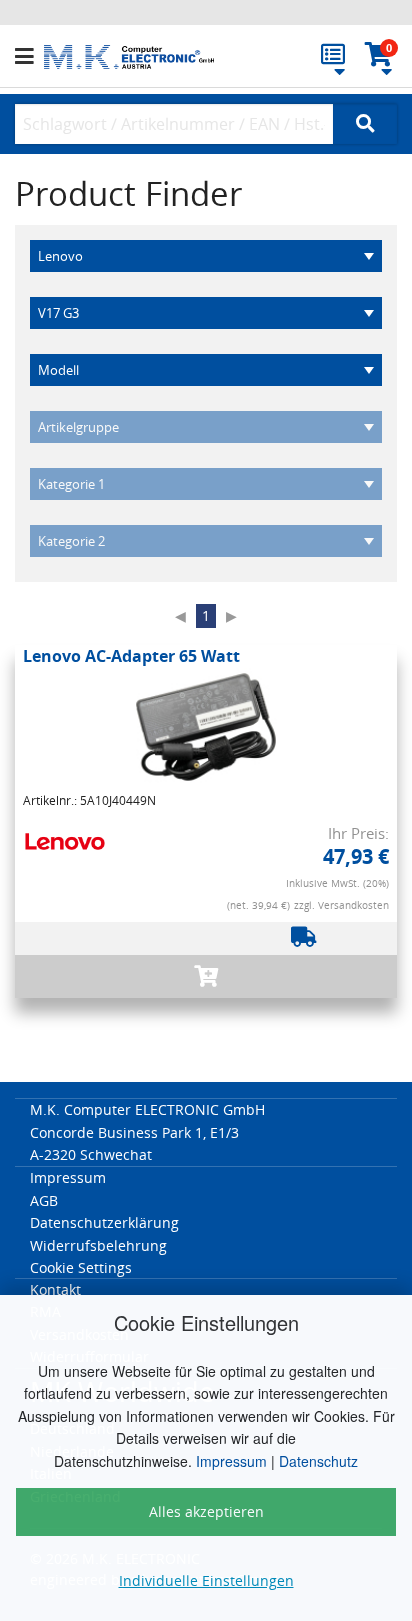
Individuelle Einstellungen (206, 1580)
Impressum (231, 1461)
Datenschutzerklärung (104, 1222)
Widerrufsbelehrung (98, 1245)
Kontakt (55, 1289)
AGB (44, 1200)
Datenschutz (318, 1461)
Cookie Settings (81, 1267)
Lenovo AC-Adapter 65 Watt (131, 656)
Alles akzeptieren (206, 1511)
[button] (29, 57)
